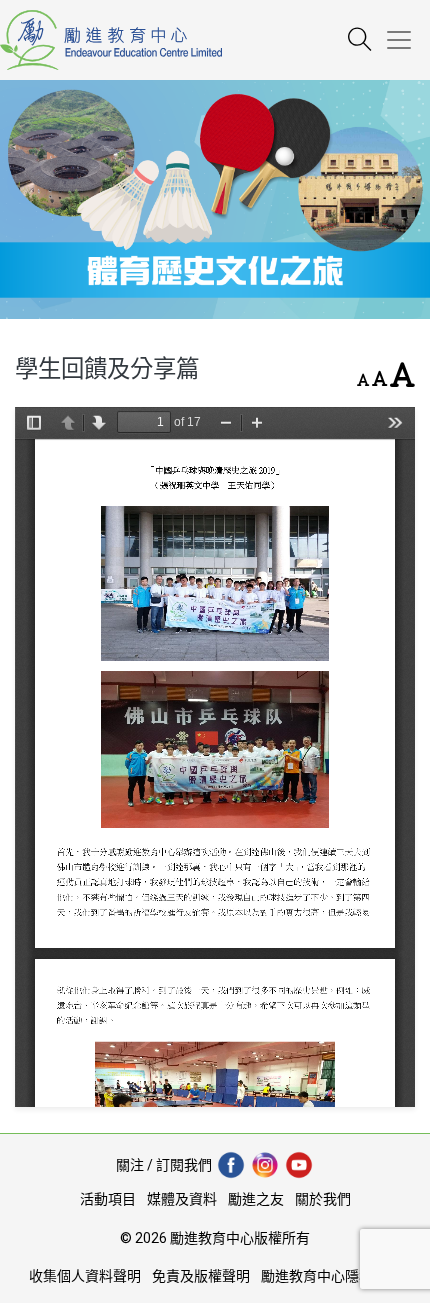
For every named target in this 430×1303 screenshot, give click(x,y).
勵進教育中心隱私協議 (331, 1276)
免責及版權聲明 (201, 1276)
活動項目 (108, 1199)
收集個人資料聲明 (85, 1276)
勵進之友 (256, 1199)
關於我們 (323, 1199)
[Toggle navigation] (407, 40)
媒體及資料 (182, 1199)
